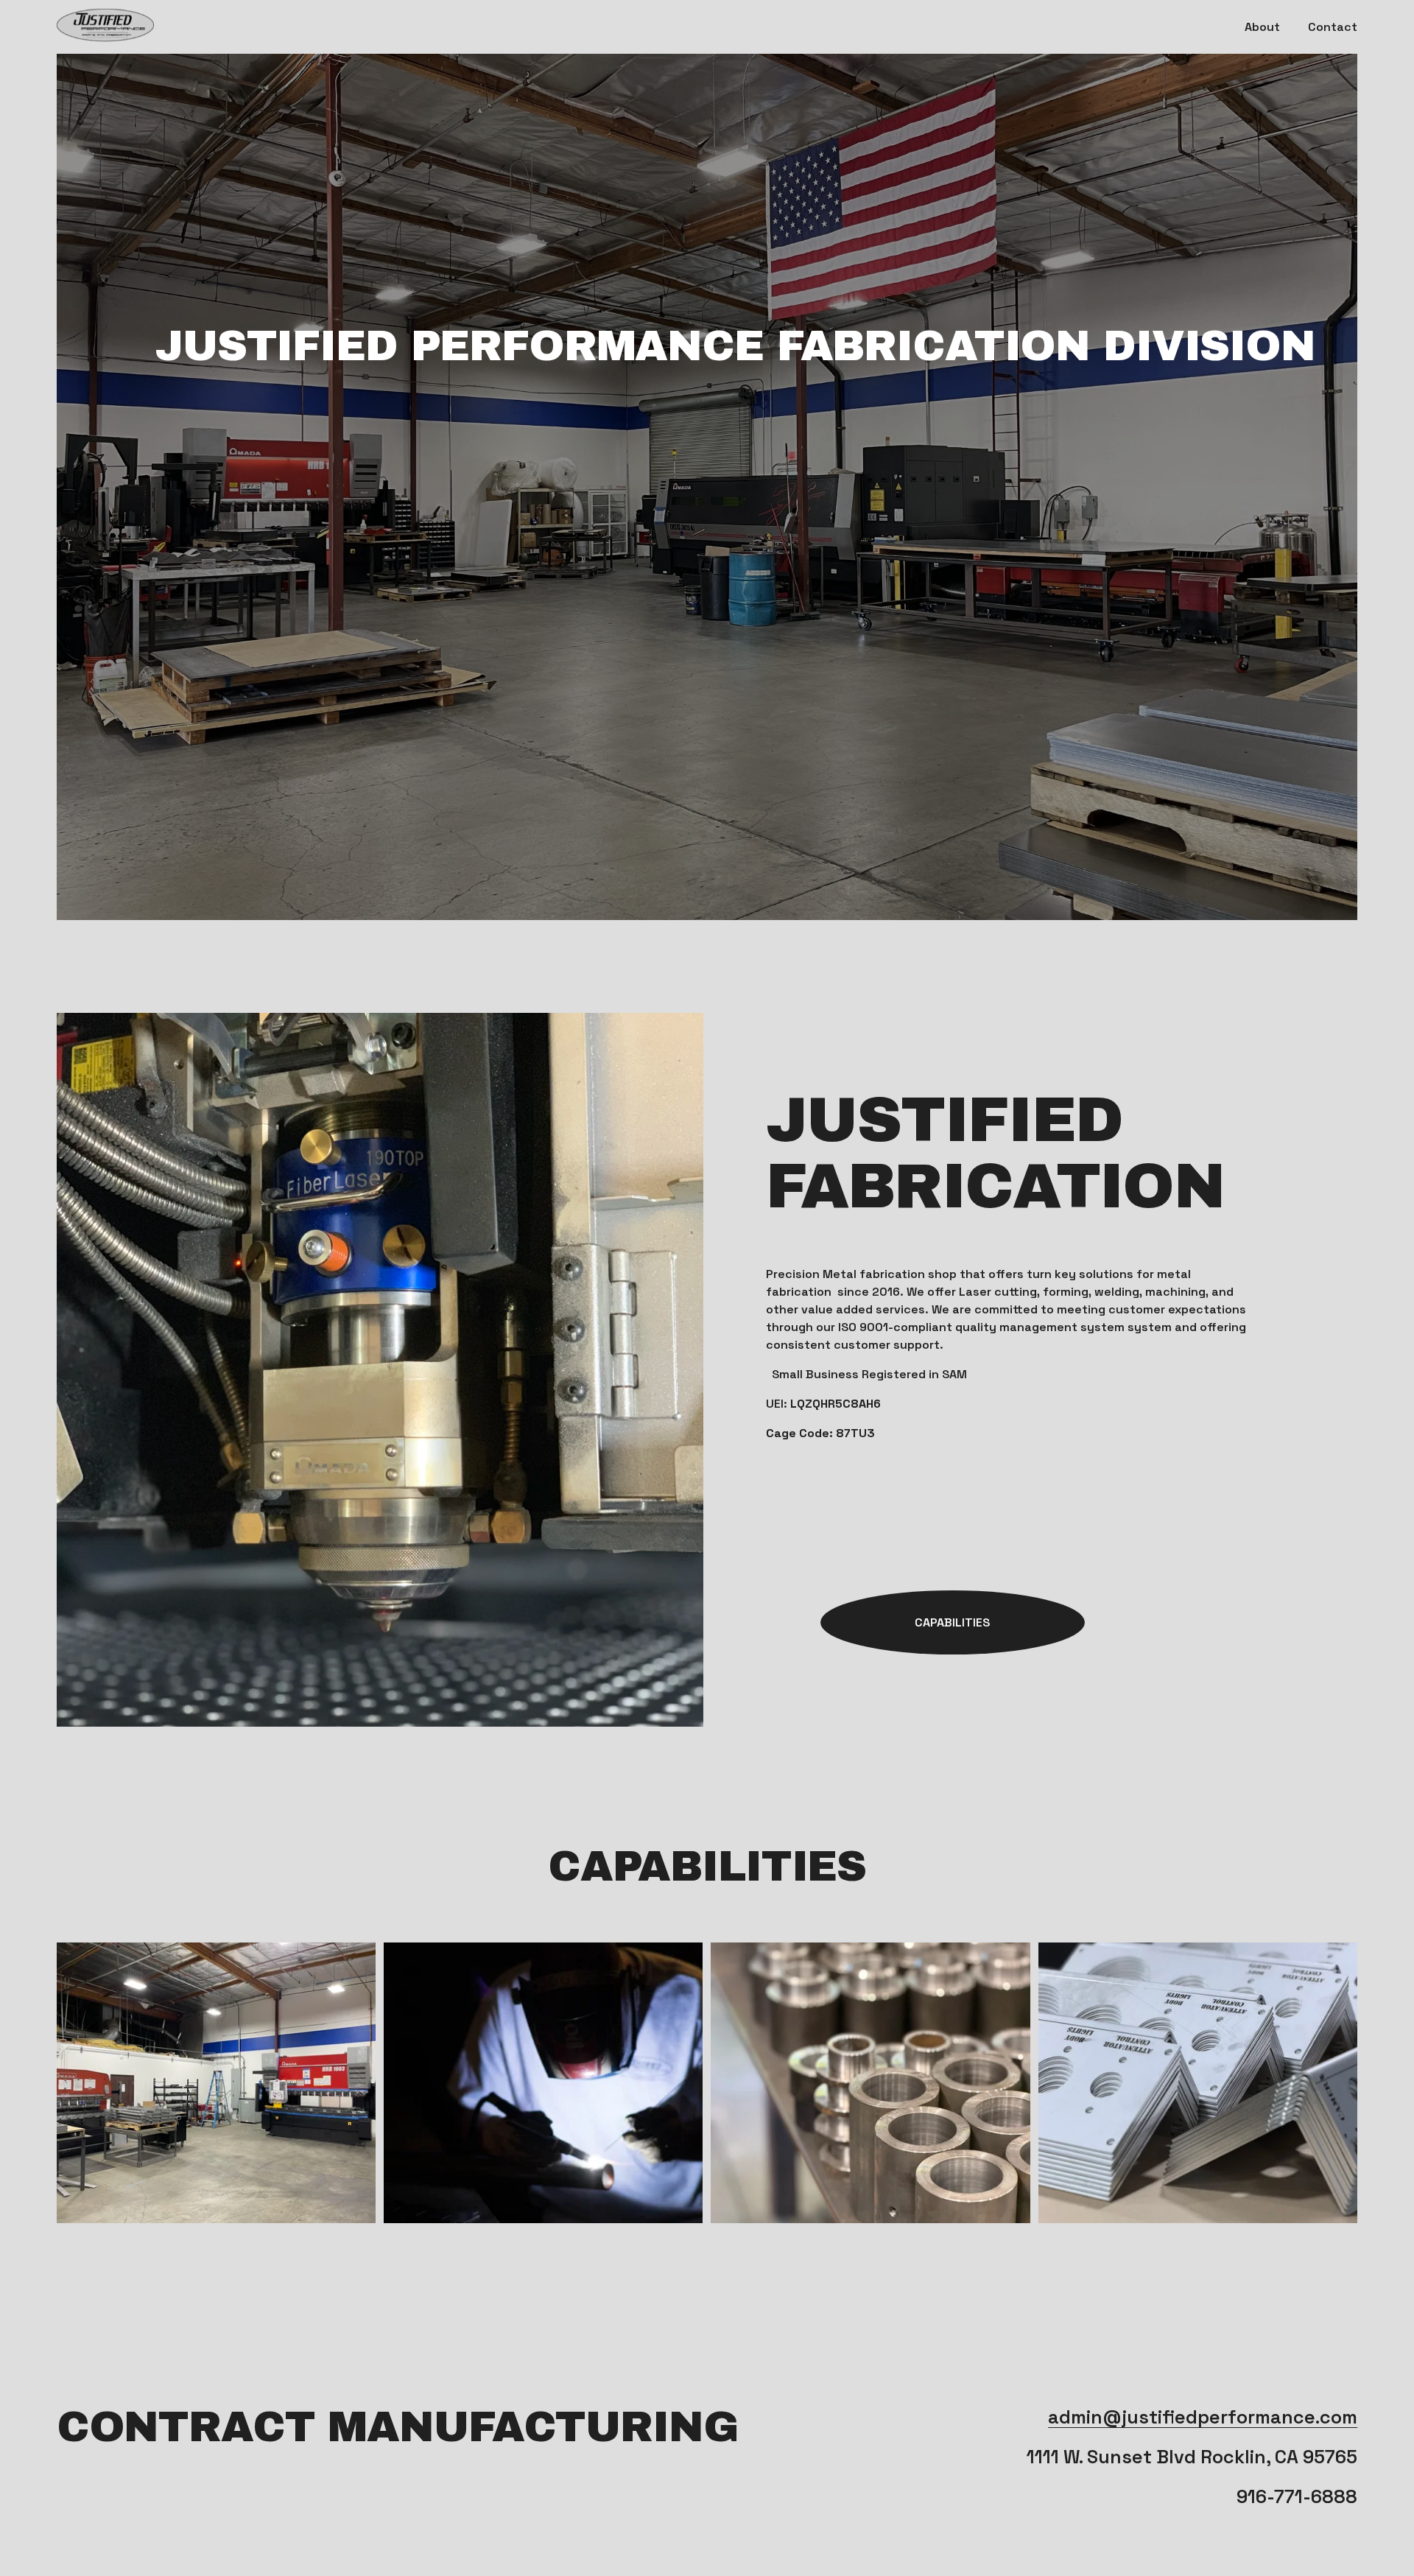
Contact (1333, 27)
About (1262, 27)
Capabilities (952, 1622)
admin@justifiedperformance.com (1203, 2417)
